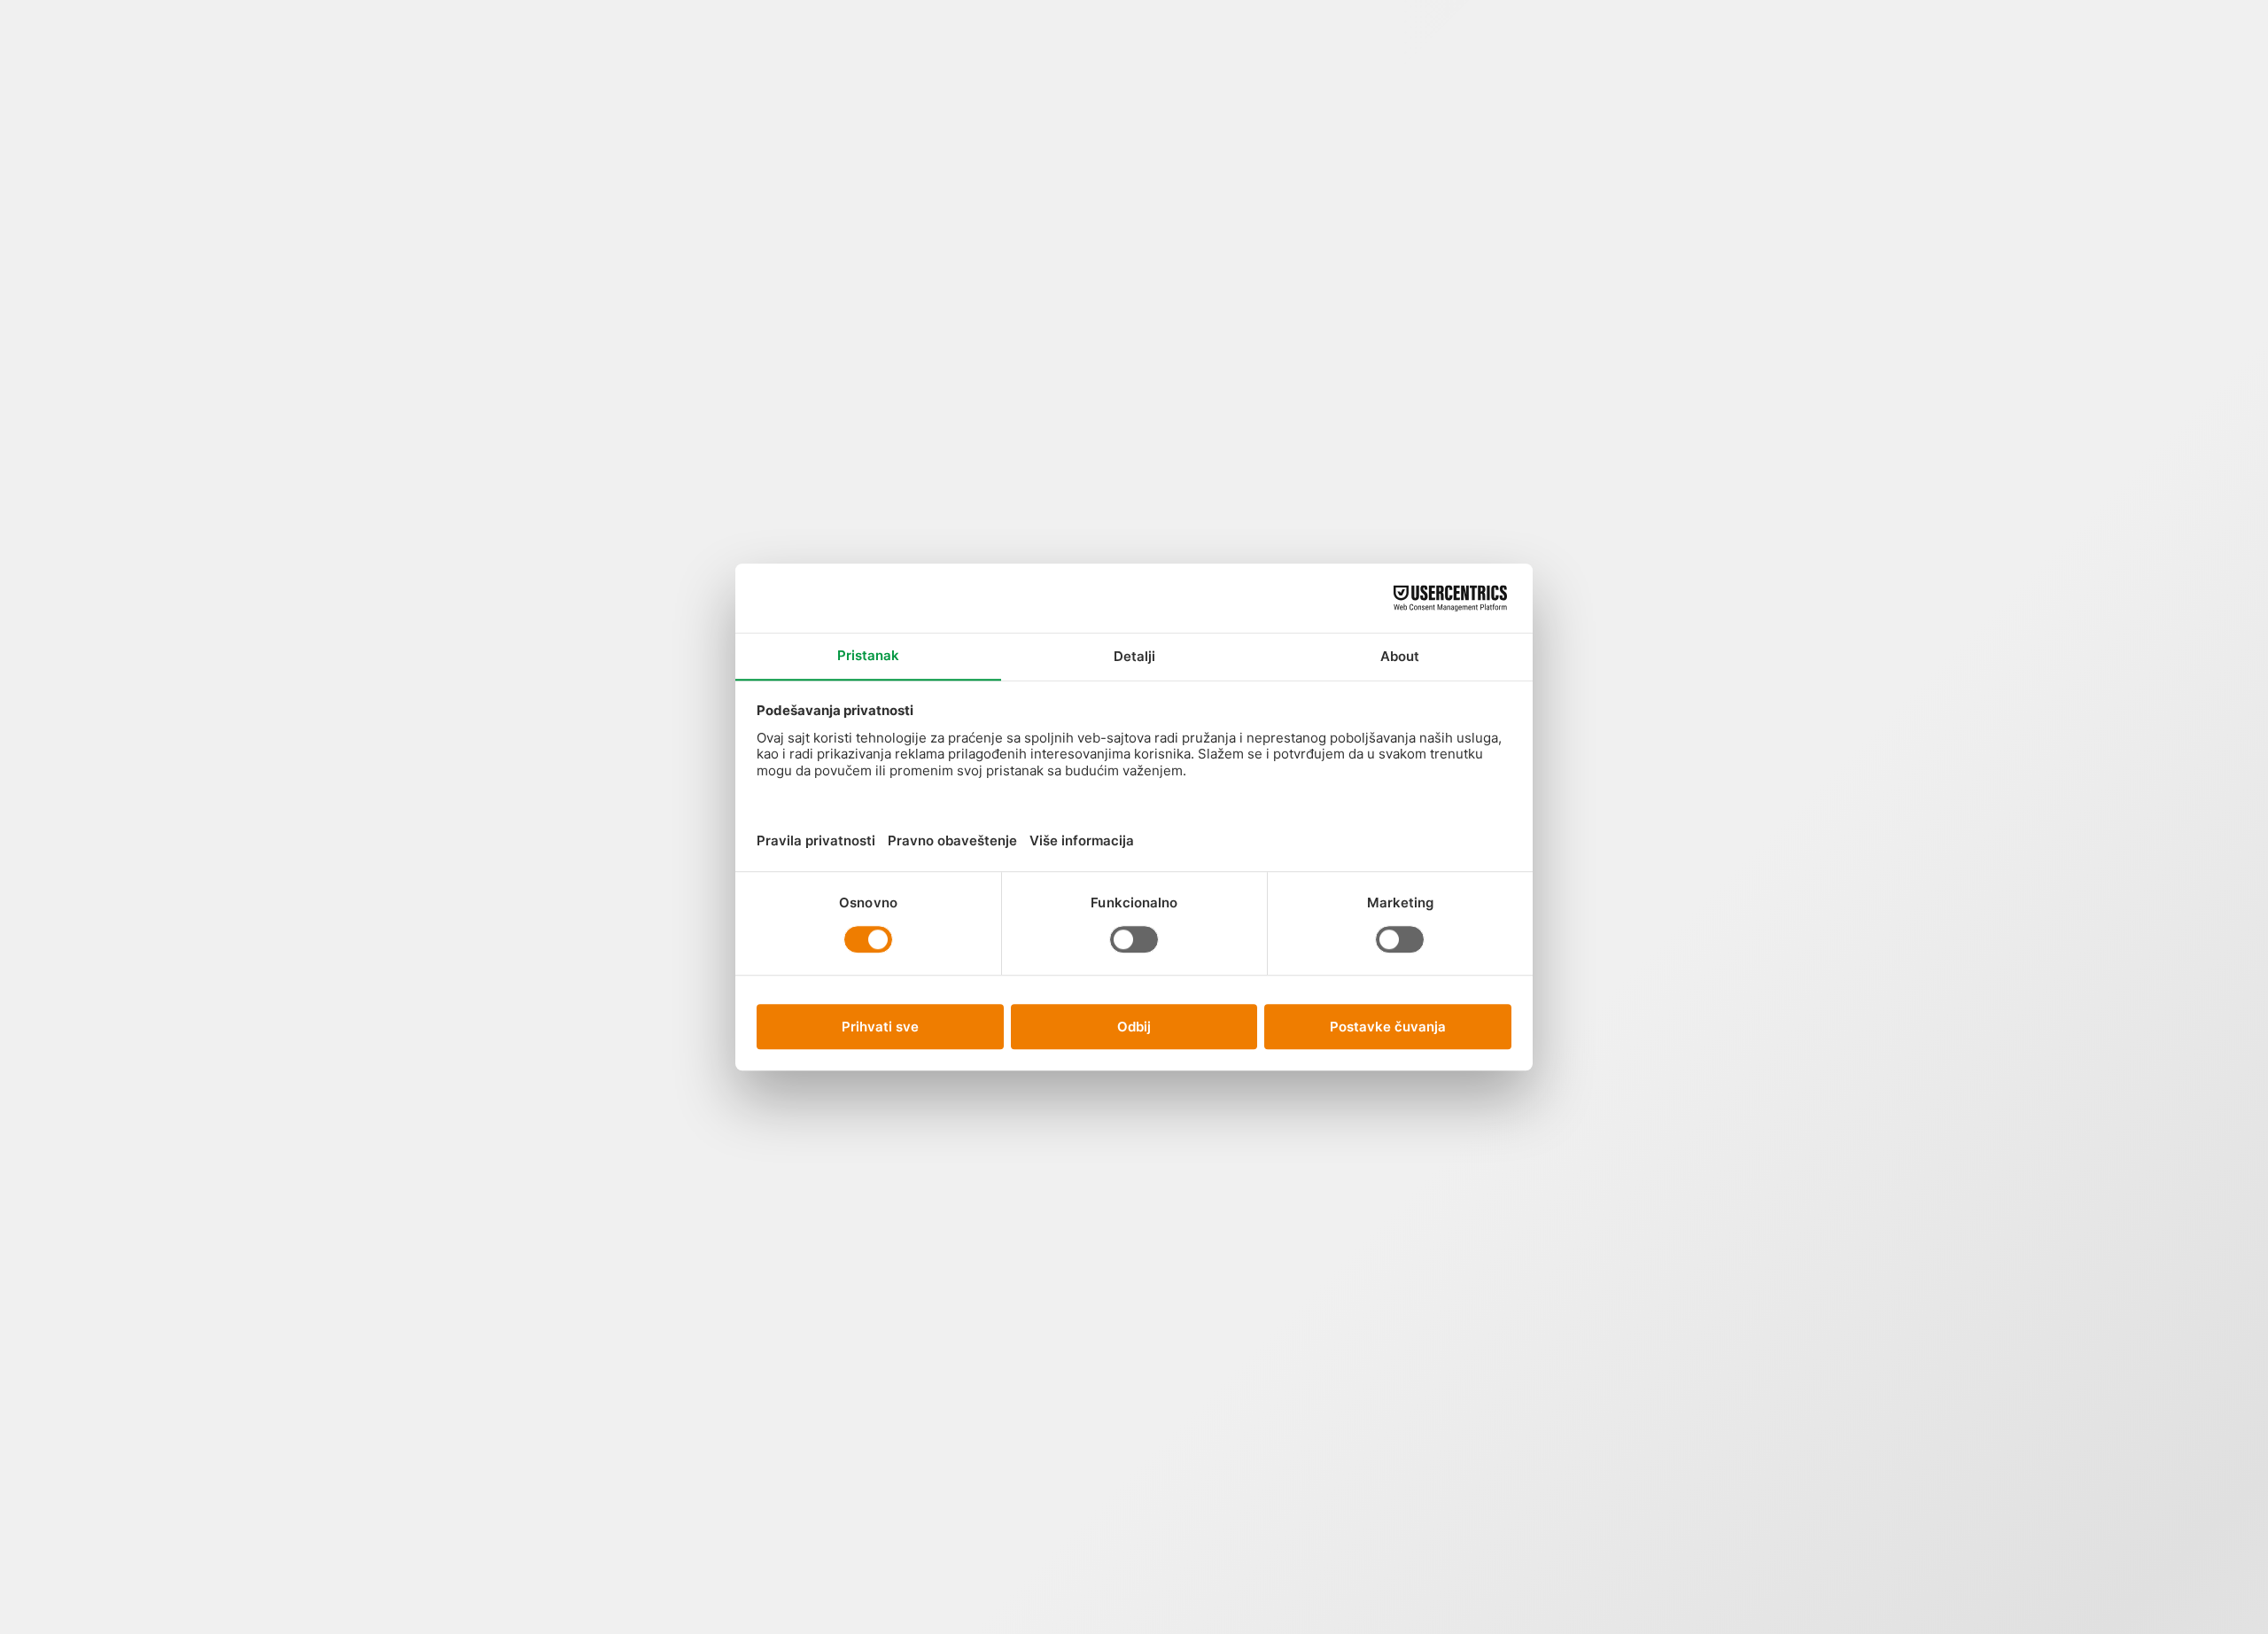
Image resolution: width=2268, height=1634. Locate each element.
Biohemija (1172, 1182)
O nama (1041, 78)
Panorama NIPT (819, 152)
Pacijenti (919, 120)
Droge (1171, 1508)
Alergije (1172, 147)
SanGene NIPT (769, 141)
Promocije (707, 109)
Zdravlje (1680, 654)
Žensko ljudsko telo (1254, 242)
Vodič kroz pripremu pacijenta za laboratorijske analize (1598, 487)
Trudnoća (1349, 235)
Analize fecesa (1172, 342)
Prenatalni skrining (1367, 411)
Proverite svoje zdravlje (1351, 125)
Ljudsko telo (646, 141)
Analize (585, 99)
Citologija (1172, 1355)
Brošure (1679, 827)
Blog (980, 67)
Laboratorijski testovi (1680, 405)
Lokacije (869, 109)
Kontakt (1091, 99)
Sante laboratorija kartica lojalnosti (1598, 1160)
